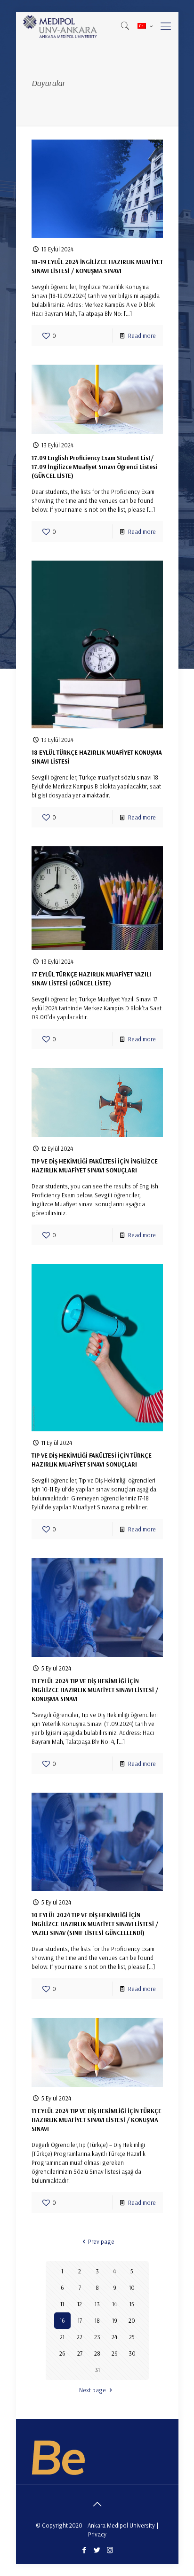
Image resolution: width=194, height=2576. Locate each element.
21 (62, 2337)
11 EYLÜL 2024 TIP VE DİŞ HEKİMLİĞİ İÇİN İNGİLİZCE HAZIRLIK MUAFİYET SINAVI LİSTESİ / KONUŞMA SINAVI (95, 1690)
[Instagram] (110, 2550)
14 (114, 2304)
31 (97, 2370)
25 (132, 2337)
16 (62, 2320)
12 (80, 2304)
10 (132, 2287)
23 (97, 2337)
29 (115, 2353)
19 (115, 2320)
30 (132, 2353)
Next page (93, 2390)
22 (80, 2337)
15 (132, 2304)
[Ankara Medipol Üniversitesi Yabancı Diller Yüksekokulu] (61, 26)
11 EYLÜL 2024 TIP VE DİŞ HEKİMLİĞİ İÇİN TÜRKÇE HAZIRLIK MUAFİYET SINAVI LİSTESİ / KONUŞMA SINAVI (97, 2120)
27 (80, 2353)
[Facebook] (85, 2550)
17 (80, 2320)
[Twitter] (97, 2550)
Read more (142, 336)
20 (132, 2320)
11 (62, 2304)
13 (97, 2304)
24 (114, 2337)
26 (62, 2353)
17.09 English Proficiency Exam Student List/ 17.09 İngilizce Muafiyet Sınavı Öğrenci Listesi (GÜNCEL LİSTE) (94, 467)
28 (97, 2353)
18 (97, 2320)
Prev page (101, 2241)
